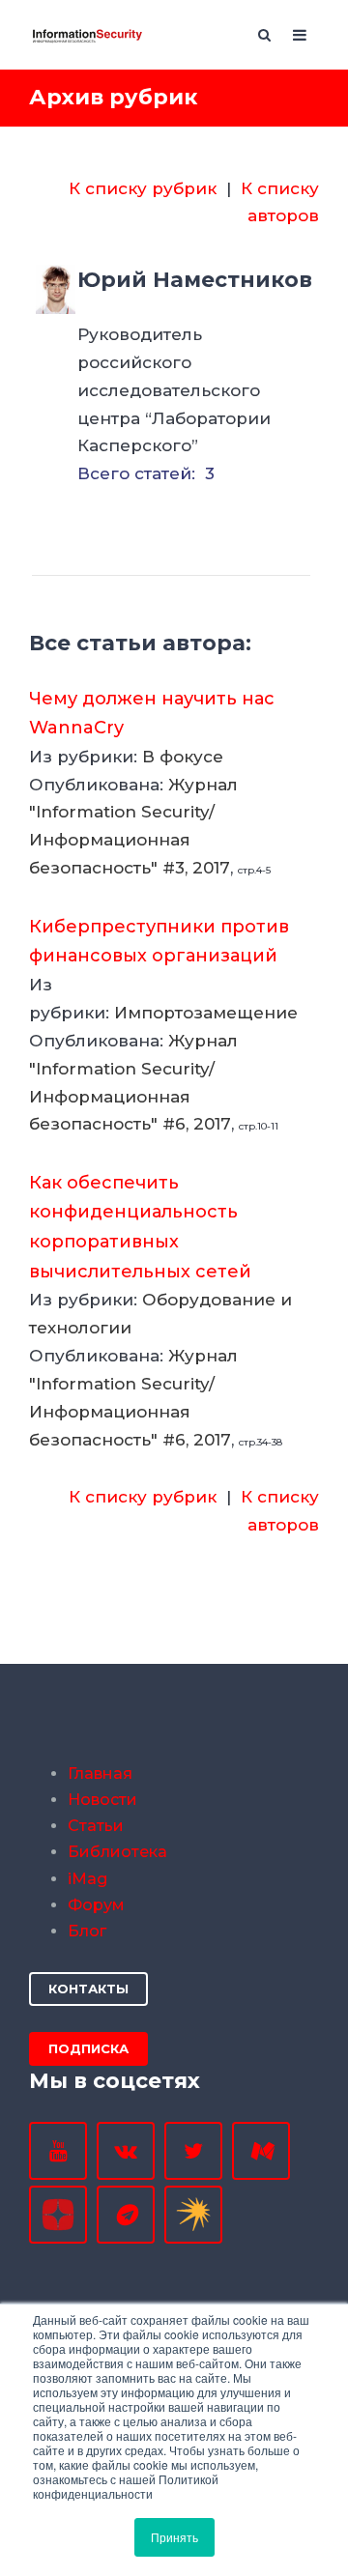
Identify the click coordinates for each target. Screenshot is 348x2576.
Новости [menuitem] (102, 1800)
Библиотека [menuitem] (117, 1852)
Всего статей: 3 (146, 473)
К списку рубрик (143, 188)
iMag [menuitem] (87, 1879)
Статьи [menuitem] (96, 1826)
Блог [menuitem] (87, 1931)
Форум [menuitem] (96, 1905)
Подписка (88, 2048)
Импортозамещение (206, 1013)
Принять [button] (174, 2537)
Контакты (88, 1989)
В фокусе (183, 757)
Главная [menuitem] (100, 1774)
